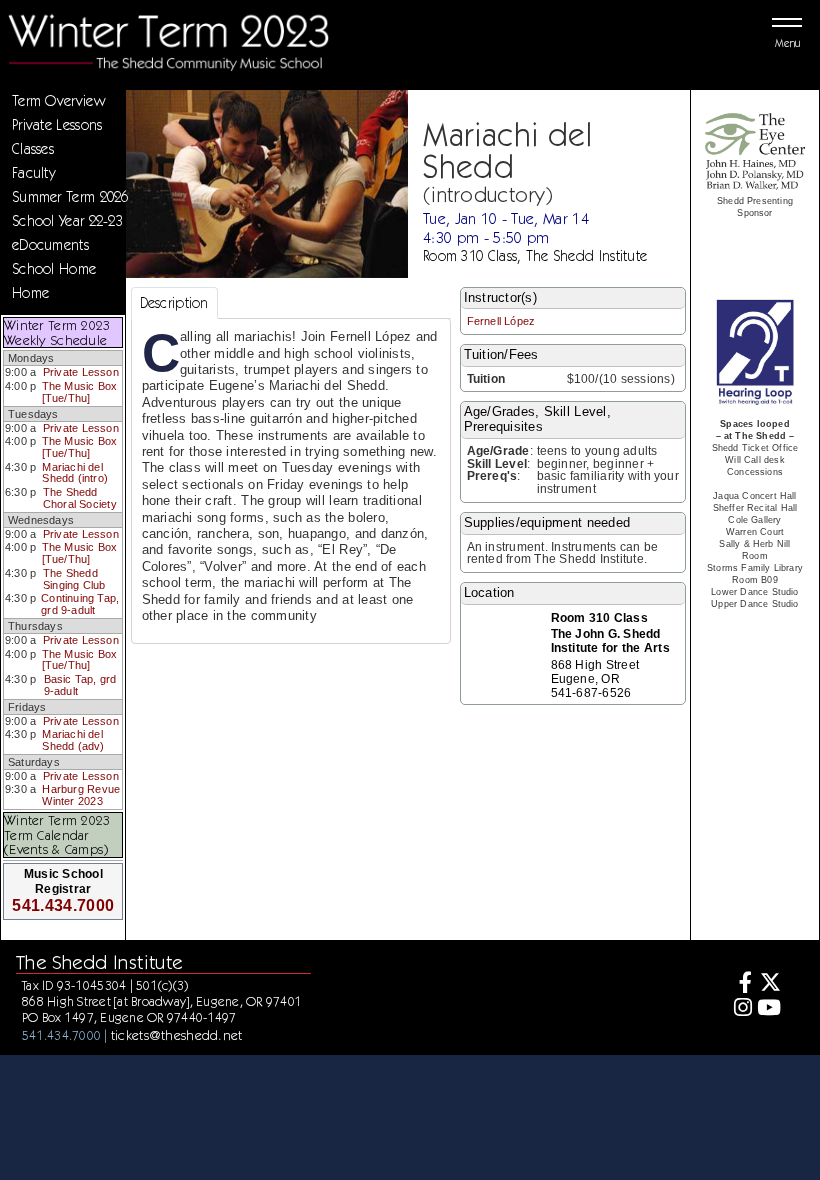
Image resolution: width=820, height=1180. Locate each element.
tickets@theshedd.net (177, 1035)
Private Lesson (81, 372)
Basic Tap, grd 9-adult (80, 685)
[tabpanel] (291, 480)
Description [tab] (174, 303)
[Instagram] (739, 1009)
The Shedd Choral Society (80, 498)
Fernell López (501, 321)
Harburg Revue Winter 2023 (81, 795)
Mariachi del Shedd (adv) (73, 740)
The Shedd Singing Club (74, 579)
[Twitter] (769, 984)
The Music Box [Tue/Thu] (80, 392)
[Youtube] (769, 1009)
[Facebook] (739, 984)
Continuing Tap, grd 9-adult (80, 604)
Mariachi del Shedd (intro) (75, 473)
